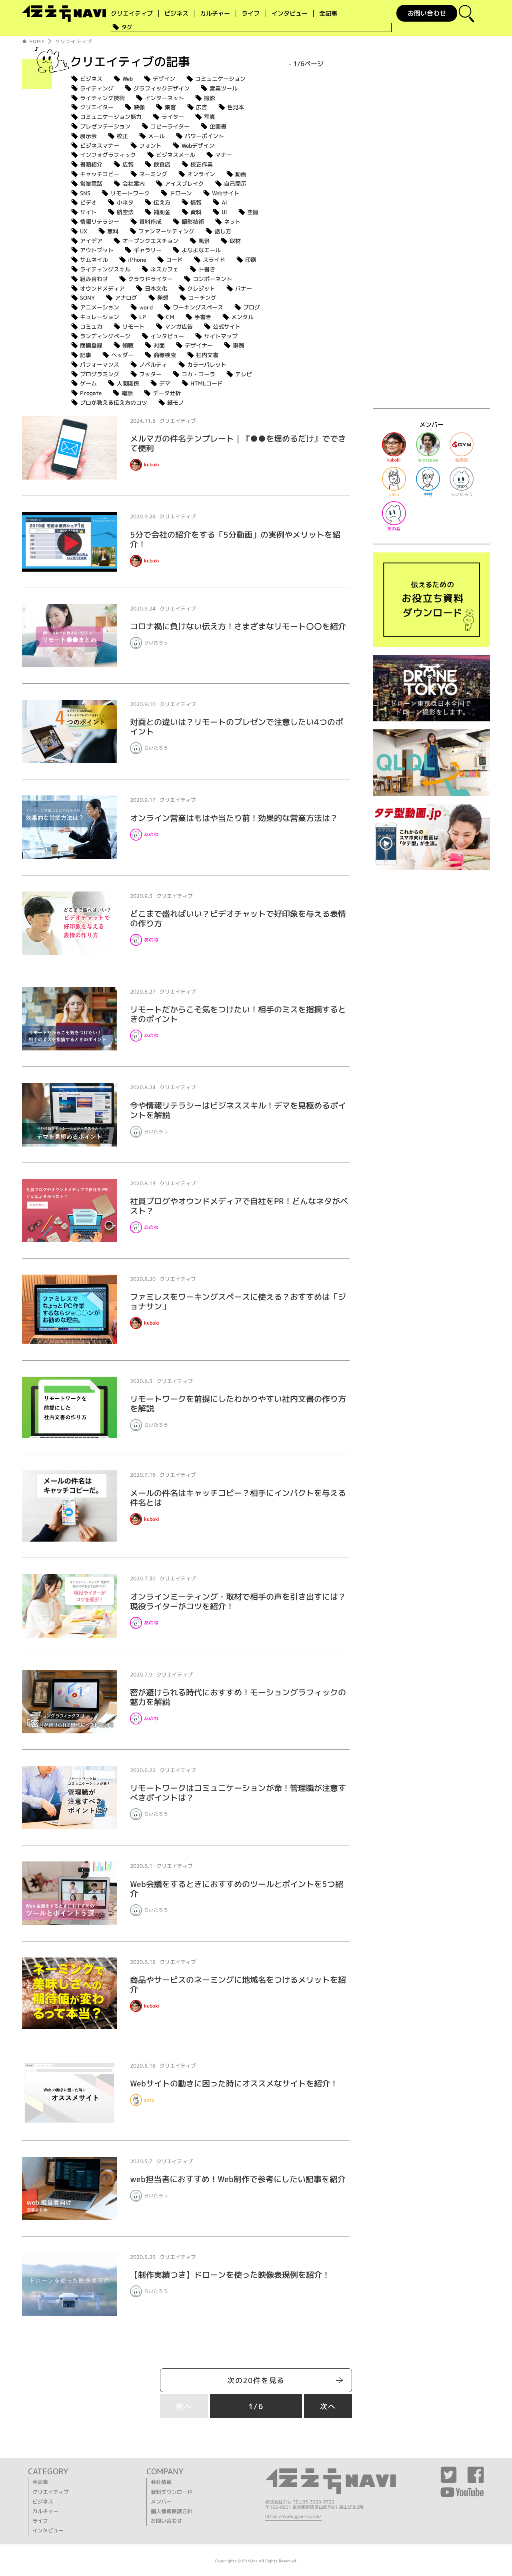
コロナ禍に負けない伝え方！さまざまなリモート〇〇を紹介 (238, 626)
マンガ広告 (179, 326)
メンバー (161, 2502)
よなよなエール (201, 250)
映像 (139, 107)
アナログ (126, 298)
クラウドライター (150, 279)
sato (149, 2100)
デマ (165, 383)
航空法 (125, 212)
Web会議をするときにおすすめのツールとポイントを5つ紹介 (237, 1889)
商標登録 (91, 345)
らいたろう (156, 643)
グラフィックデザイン (162, 88)
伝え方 (162, 202)
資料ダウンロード (172, 2492)
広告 (202, 107)
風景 (204, 241)
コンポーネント (212, 279)
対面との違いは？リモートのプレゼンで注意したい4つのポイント (237, 727)
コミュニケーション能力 (111, 117)
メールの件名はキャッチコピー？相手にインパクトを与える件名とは (238, 1498)
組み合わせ (94, 279)
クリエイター (97, 107)
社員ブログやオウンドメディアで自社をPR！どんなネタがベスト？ (239, 1206)
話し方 (223, 231)
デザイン (164, 79)
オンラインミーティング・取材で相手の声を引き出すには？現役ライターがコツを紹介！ (238, 1601)
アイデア (91, 241)
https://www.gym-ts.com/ (293, 2516)
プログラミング (100, 374)
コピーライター (170, 126)
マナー (224, 155)
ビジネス (176, 14)
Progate (91, 393)
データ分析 (167, 393)
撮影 (210, 98)
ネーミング (153, 174)
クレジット (201, 288)
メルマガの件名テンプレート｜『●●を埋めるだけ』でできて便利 (238, 443)
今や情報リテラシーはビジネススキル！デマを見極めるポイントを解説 (238, 1110)
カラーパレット (207, 364)
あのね (151, 834)
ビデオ (88, 202)
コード (174, 260)
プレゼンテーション (105, 126)
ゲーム (88, 383)
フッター (150, 374)
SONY (87, 298)
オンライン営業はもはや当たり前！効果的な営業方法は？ (234, 818)
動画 (241, 174)
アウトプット (97, 250)
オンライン (201, 174)
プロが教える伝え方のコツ (114, 403)
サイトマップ (221, 336)
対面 (159, 345)
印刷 (251, 260)
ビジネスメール (176, 155)
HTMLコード (207, 383)
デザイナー (199, 345)
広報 (128, 164)
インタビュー (290, 14)
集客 (170, 107)
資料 (196, 212)
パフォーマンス (100, 364)
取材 (235, 241)
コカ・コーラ (198, 374)
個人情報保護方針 (172, 2511)
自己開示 (235, 184)
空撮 (253, 212)
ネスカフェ (164, 269)
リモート (134, 326)
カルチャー (215, 14)
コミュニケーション (220, 79)
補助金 (162, 212)
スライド (214, 260)
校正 (122, 136)
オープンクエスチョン (150, 241)
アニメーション (100, 307)
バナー (244, 288)
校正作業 (202, 164)
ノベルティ (153, 364)
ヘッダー (122, 355)
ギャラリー (148, 250)
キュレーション (100, 317)
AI (224, 202)
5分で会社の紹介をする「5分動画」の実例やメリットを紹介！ (235, 539)
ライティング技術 (102, 98)
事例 (238, 345)
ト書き (207, 269)
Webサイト (226, 193)
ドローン (181, 193)
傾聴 (128, 345)
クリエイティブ (132, 14)
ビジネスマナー (100, 146)
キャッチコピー (100, 174)
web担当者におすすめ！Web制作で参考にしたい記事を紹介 (238, 2179)
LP (143, 317)
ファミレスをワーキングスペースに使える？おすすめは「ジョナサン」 (238, 1301)
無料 (113, 231)
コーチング (202, 298)
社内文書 (207, 355)
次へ (328, 2406)
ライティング (97, 88)
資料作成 (150, 222)
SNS (85, 193)
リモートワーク (130, 193)
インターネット (164, 98)
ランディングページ (105, 336)
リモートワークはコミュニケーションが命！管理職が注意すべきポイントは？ (238, 1793)
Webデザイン (198, 146)
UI (224, 212)
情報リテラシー (100, 222)
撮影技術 (193, 222)
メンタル (242, 317)
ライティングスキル (105, 269)
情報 (196, 202)
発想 (163, 298)
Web (128, 79)
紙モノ (176, 403)
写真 (210, 117)
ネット (232, 222)
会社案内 (134, 184)
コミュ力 (91, 326)
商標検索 (165, 355)
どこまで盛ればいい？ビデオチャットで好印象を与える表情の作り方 (238, 918)
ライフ (251, 14)
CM (170, 317)
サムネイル (94, 260)
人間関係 (128, 383)
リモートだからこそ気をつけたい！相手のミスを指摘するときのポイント (238, 1014)
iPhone (137, 260)
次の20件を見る (256, 2380)
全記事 (328, 14)
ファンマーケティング (166, 231)
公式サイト (227, 326)
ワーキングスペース (198, 307)
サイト (88, 212)
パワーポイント (204, 136)
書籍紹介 (91, 164)
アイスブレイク (184, 184)
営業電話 (91, 184)
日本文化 (156, 288)
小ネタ (125, 202)
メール (156, 136)
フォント (150, 146)
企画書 (218, 126)
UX (84, 231)
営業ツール (224, 88)
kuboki (152, 465)
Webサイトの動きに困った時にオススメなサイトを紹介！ (234, 2083)
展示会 (88, 136)
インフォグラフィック (108, 155)
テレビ (244, 374)
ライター (173, 117)
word (146, 307)
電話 (127, 393)
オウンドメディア (102, 288)
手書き (203, 317)
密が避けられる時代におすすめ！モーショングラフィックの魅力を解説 (238, 1697)
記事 (86, 355)
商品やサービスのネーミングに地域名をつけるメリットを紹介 (238, 1984)
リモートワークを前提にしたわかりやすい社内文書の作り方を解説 (238, 1403)
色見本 (236, 107)
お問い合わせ (427, 13)
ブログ (252, 307)
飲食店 (162, 164)
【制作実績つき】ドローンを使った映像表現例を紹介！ (230, 2275)
